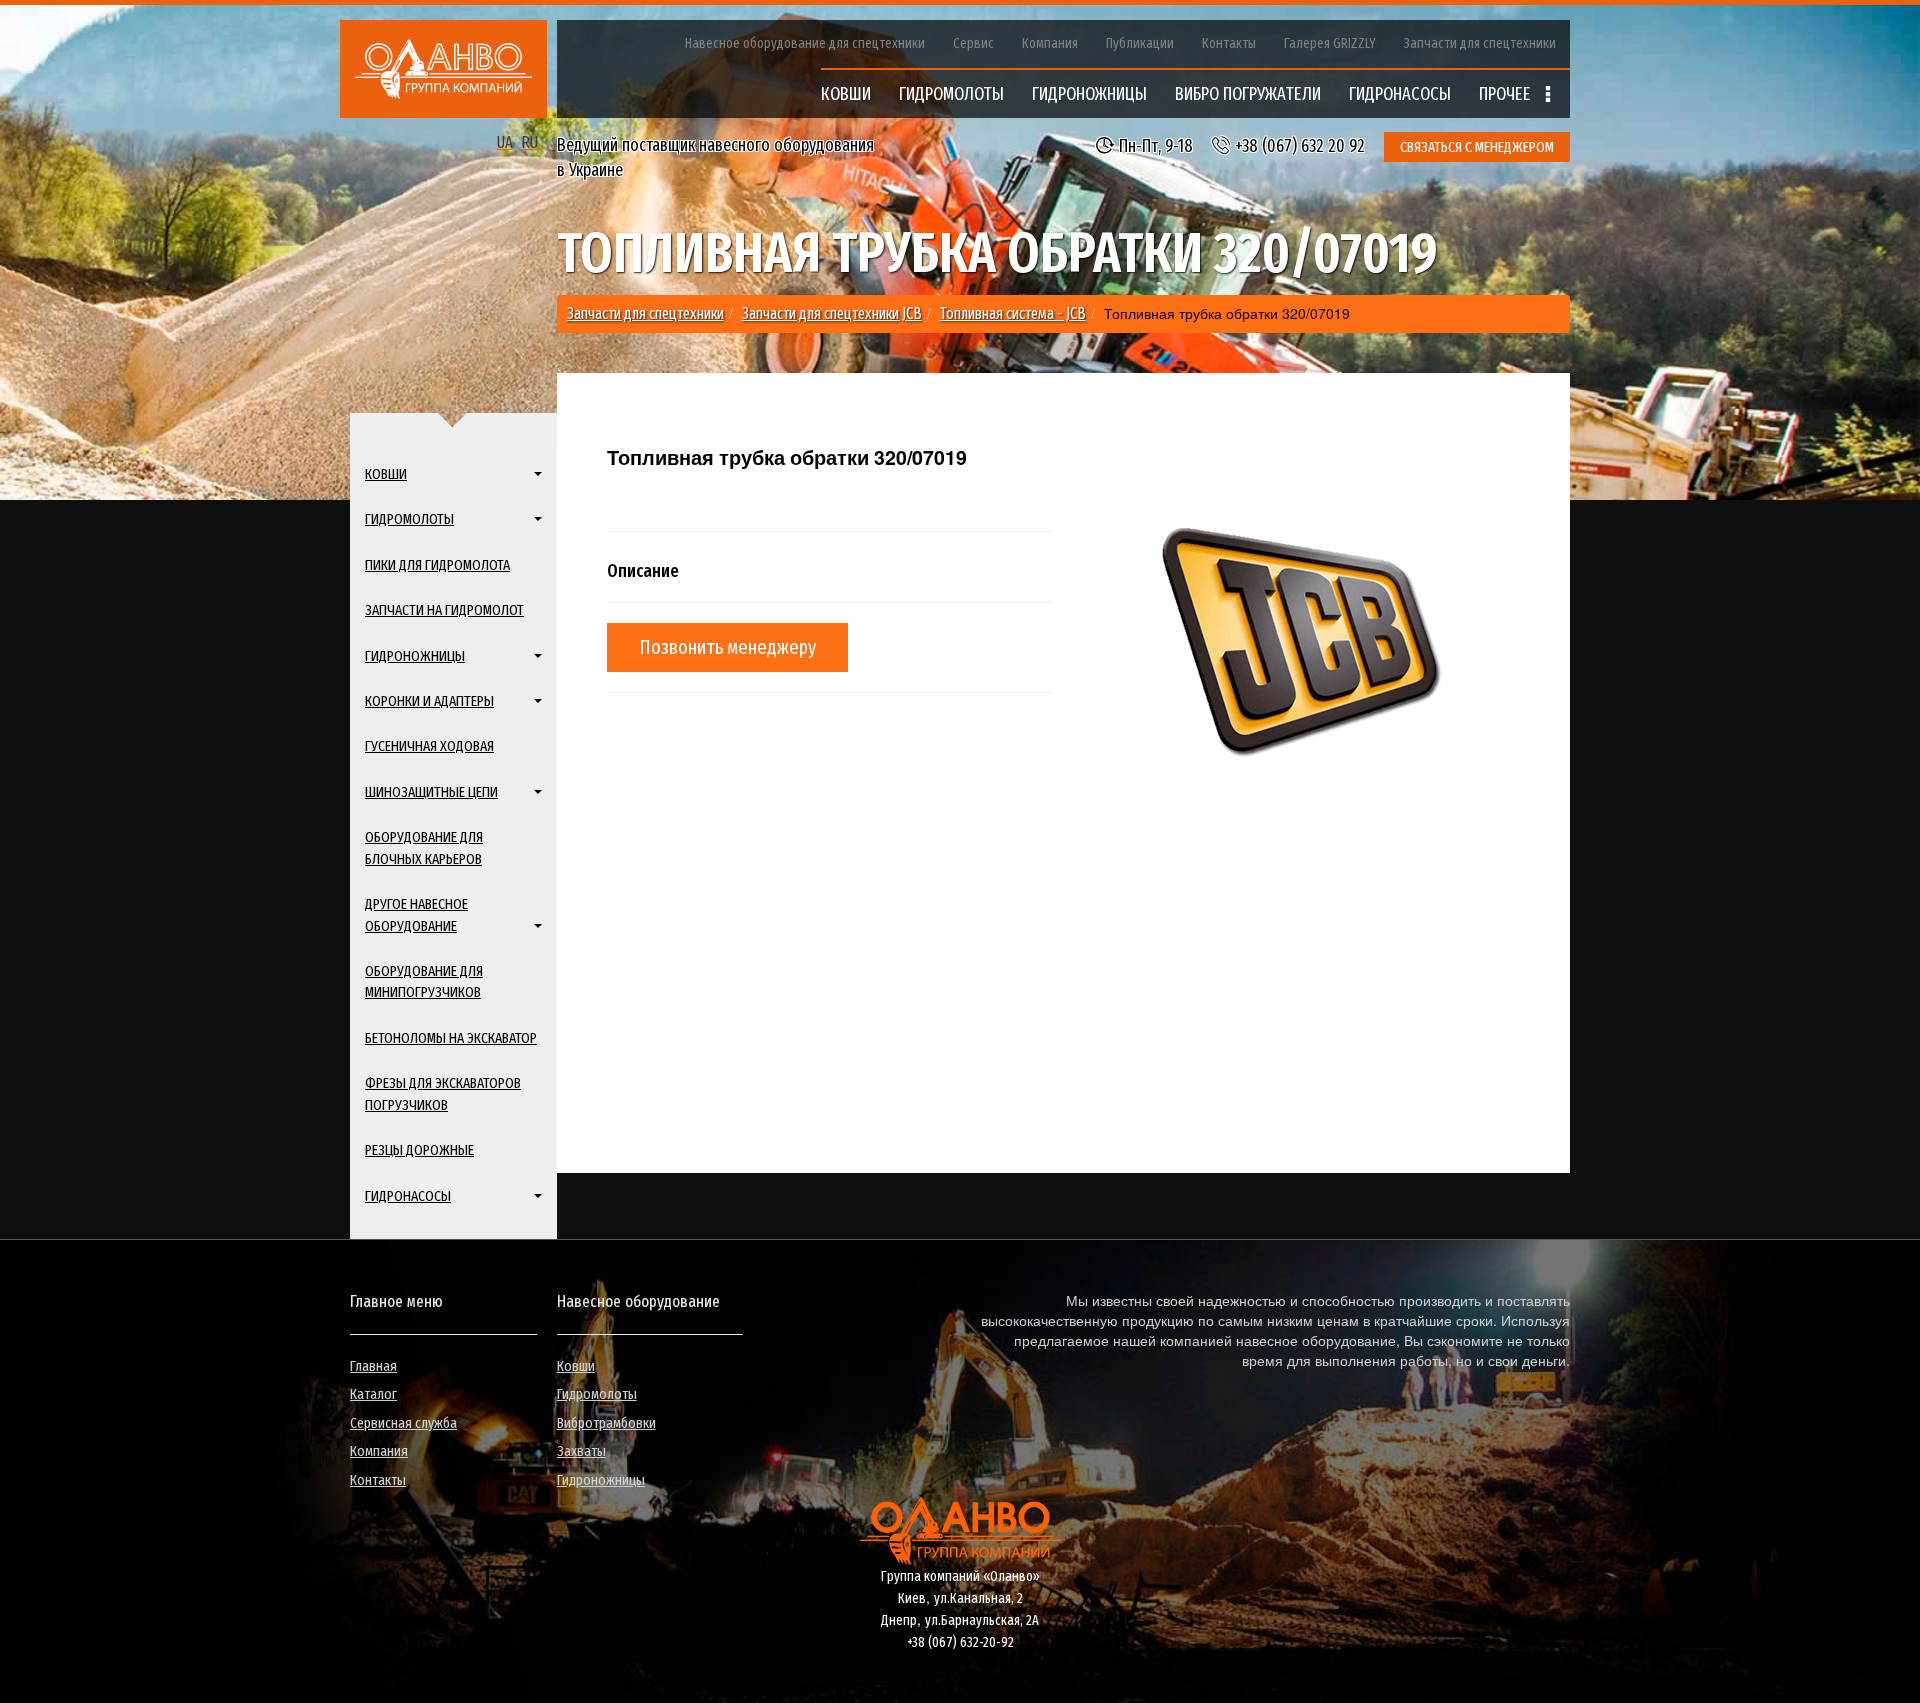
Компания (1050, 43)
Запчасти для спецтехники (1480, 43)
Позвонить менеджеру (727, 647)
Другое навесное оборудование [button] (416, 914)
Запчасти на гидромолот (444, 610)
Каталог (373, 1394)
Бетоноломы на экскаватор (451, 1038)
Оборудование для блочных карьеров (424, 847)
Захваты (581, 1451)
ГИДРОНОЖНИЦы (1089, 94)
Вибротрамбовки (606, 1423)
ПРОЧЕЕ (1507, 94)
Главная (373, 1366)
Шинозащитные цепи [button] (431, 792)
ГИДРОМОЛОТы (951, 94)
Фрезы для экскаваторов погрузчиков (443, 1093)
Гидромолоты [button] (409, 519)
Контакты (1229, 43)
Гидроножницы (601, 1480)
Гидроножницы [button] (415, 656)
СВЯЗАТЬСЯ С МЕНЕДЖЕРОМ (1477, 147)
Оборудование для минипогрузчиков (424, 981)
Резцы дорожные (419, 1150)
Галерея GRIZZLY (1330, 43)
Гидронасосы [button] (408, 1196)
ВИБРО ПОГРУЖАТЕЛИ (1248, 94)
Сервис (973, 43)
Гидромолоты (597, 1394)
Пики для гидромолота (437, 565)
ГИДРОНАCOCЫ (1400, 94)
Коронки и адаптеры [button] (429, 701)
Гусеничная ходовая (429, 746)
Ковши (576, 1366)
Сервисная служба (403, 1423)
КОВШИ (846, 94)
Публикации (1140, 43)
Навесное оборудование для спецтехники (805, 43)
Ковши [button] (386, 474)
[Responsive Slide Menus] (443, 69)
